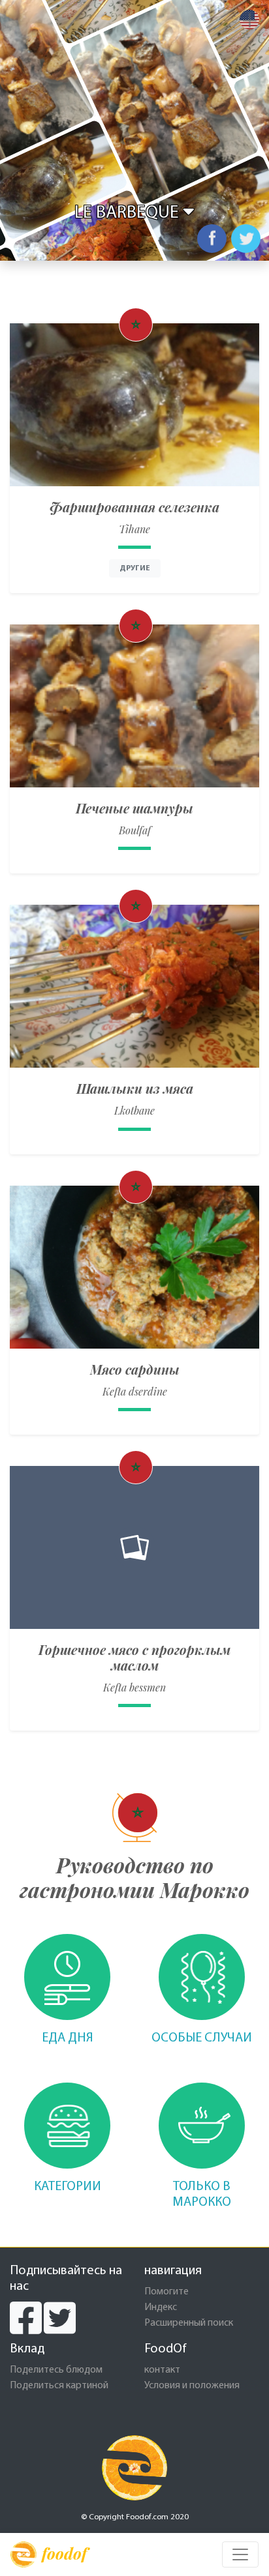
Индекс (161, 2307)
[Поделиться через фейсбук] (212, 239)
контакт (162, 2370)
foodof (64, 2553)
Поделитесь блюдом (56, 2370)
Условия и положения (192, 2386)
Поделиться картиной (59, 2386)
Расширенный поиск (189, 2323)
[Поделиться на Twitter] (246, 239)
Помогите (166, 2292)
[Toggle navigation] (240, 2554)
